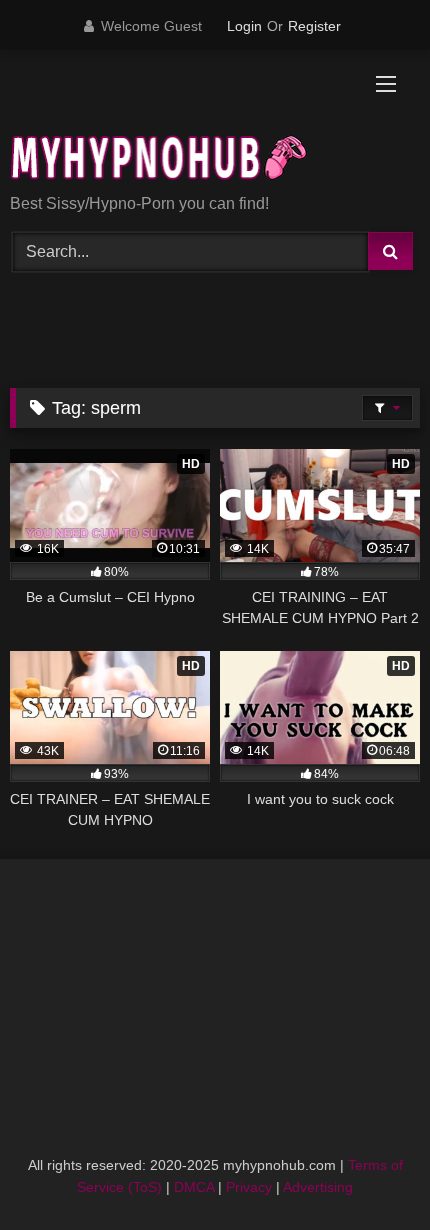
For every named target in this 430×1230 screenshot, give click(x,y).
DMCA (194, 1187)
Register (314, 26)
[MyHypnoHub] (176, 123)
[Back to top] (368, 1170)
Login (244, 26)
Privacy (249, 1187)
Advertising (318, 1187)
